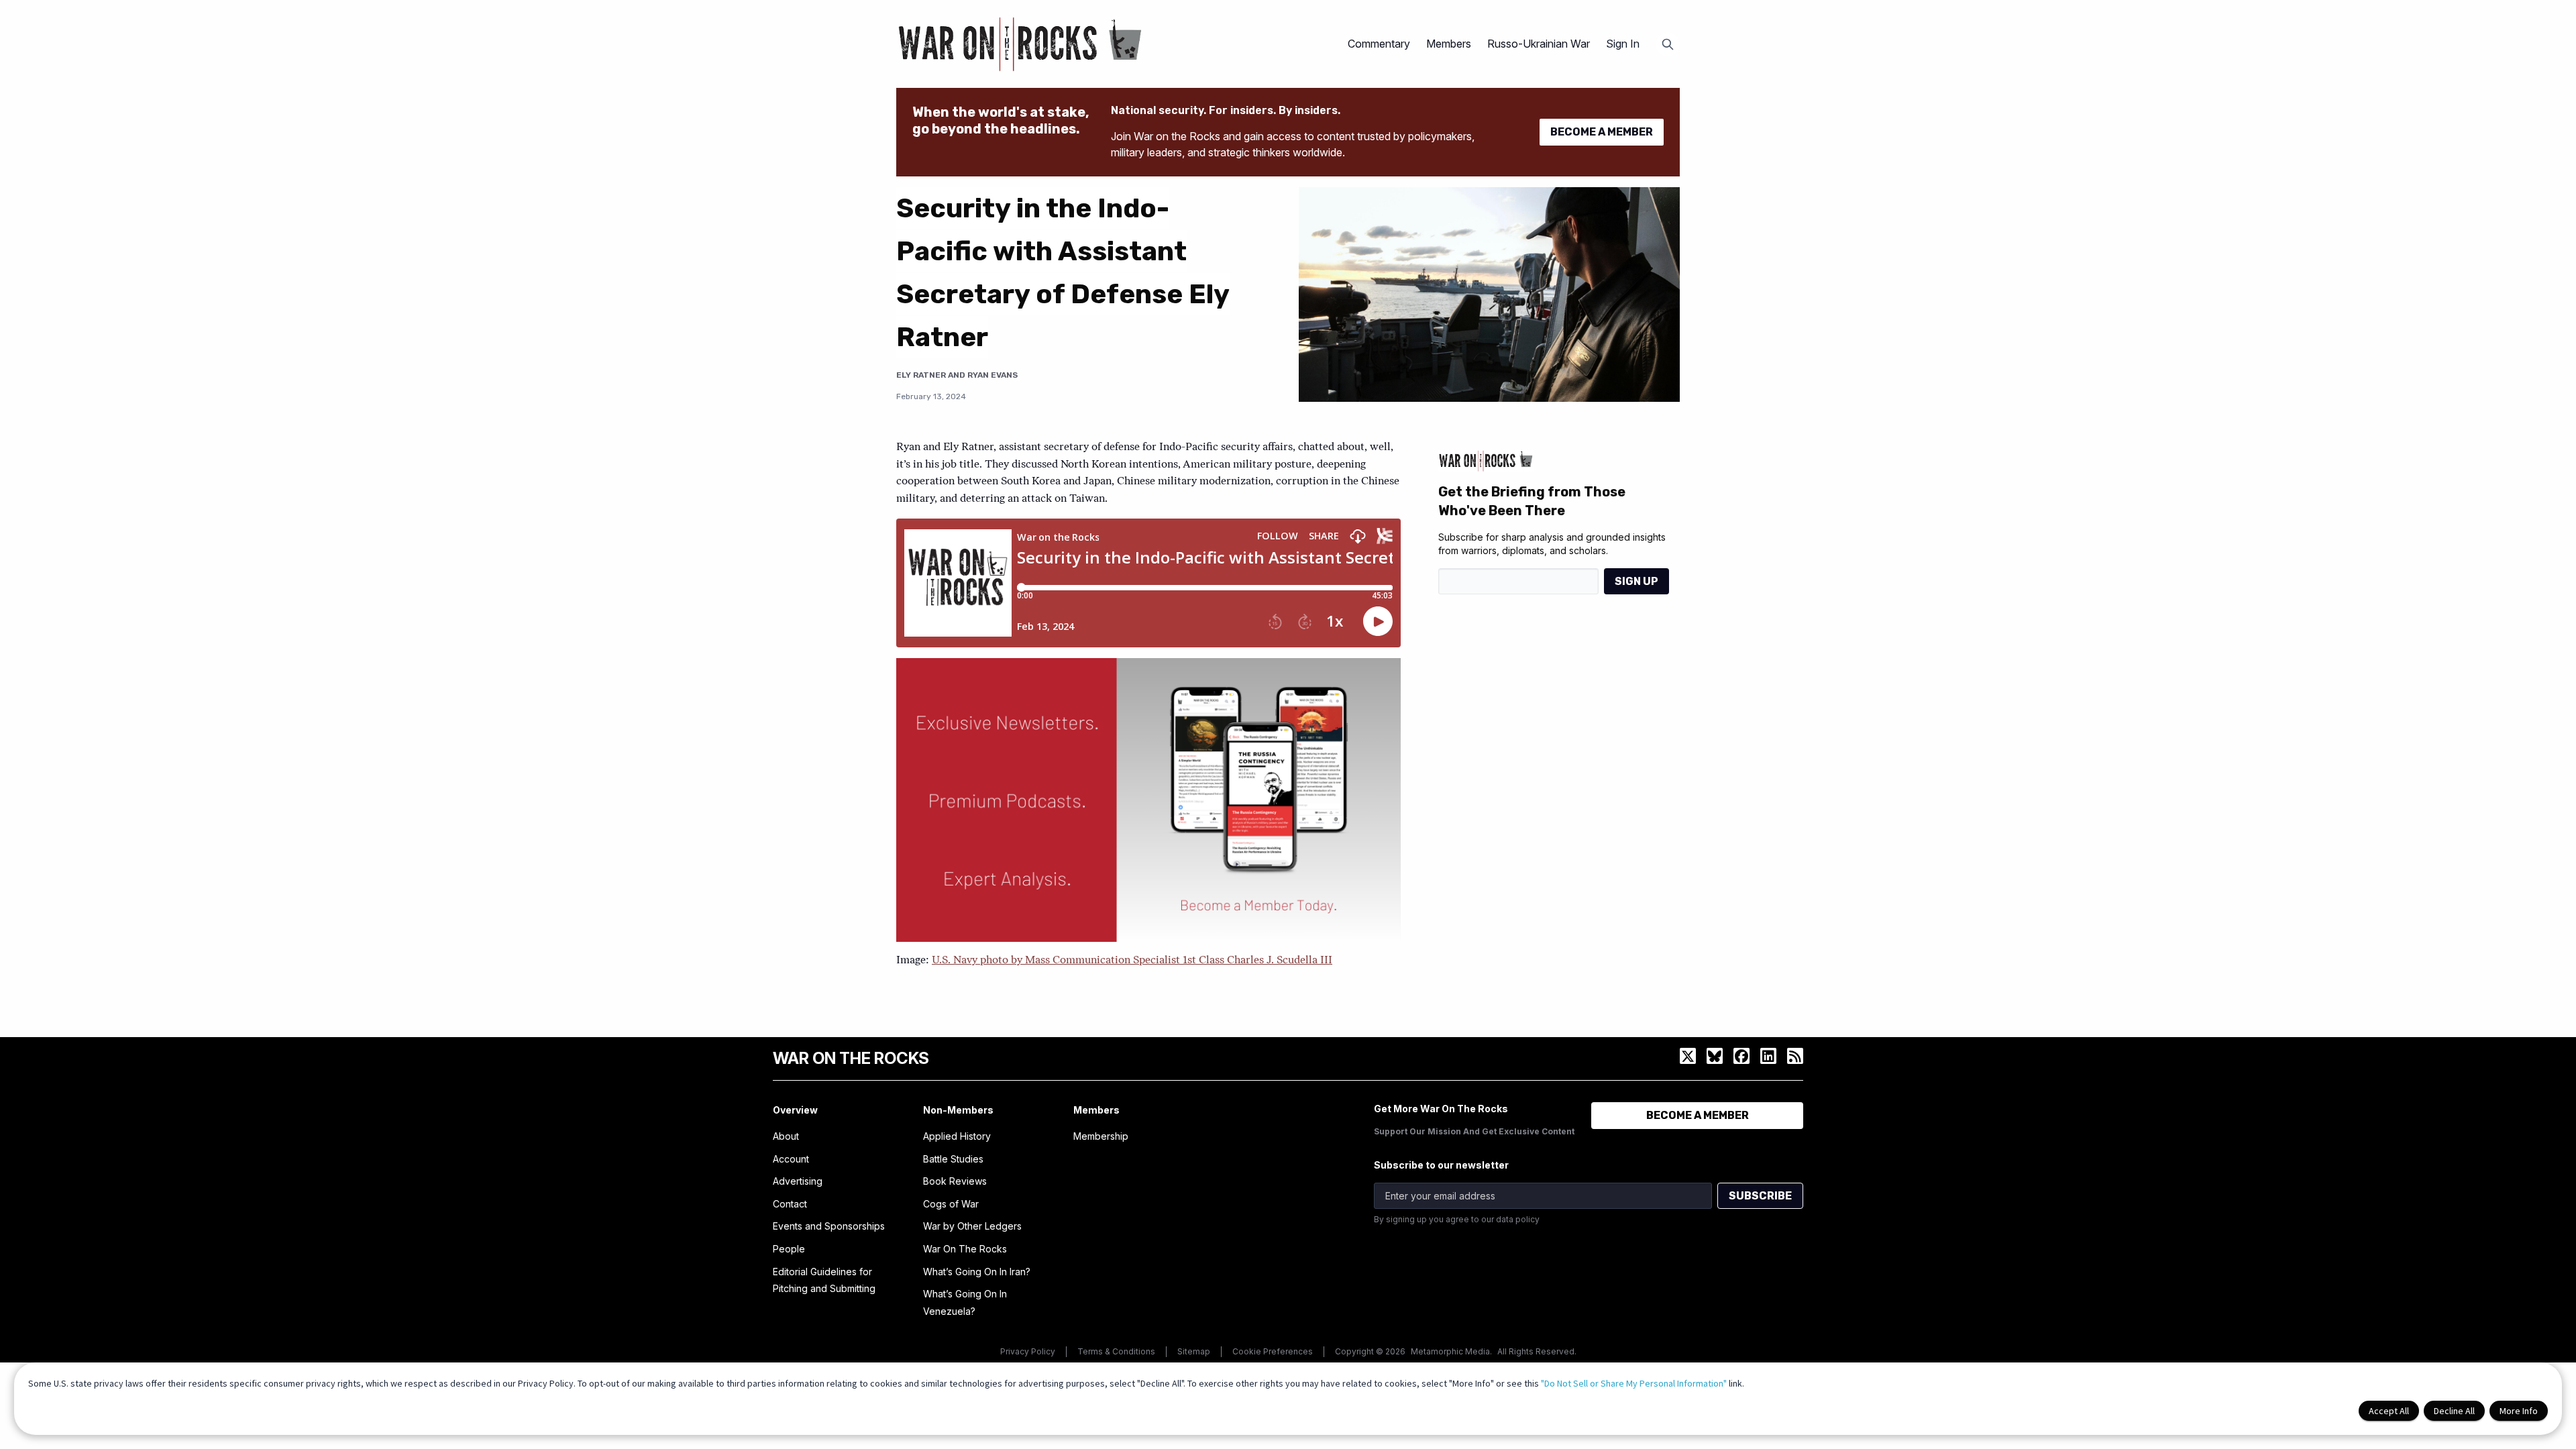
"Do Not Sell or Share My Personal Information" (1634, 1383)
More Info (2519, 1411)
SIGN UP (1636, 581)
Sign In (1623, 44)
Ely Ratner (921, 375)
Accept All (2389, 1411)
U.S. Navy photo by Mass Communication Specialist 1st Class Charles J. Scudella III (1132, 961)
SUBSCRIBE (1760, 1196)
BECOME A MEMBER (1602, 132)
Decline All (2454, 1411)
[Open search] (1668, 44)
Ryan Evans (992, 375)
